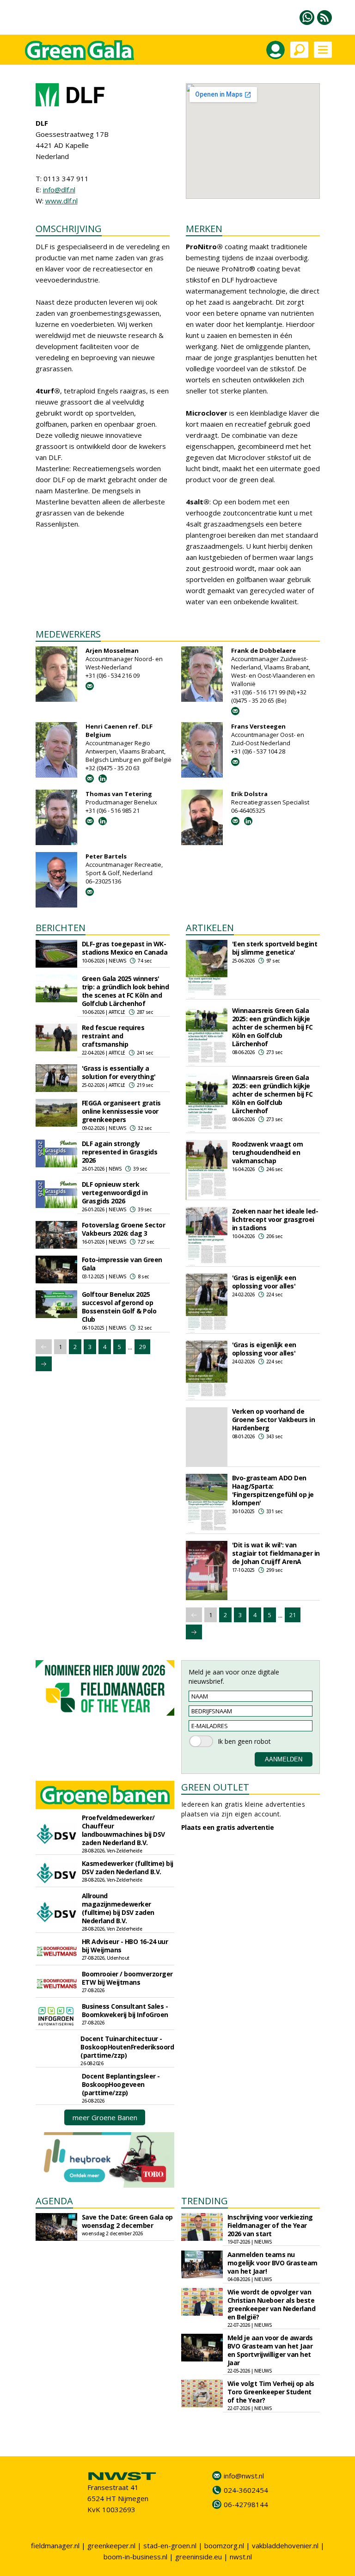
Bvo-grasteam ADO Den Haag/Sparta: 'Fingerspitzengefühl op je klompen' (273, 1490)
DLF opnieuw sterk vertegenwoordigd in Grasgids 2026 (115, 1193)
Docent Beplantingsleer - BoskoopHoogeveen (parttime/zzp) (121, 2084)
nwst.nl (241, 2557)
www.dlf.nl (61, 201)
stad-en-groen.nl (170, 2545)
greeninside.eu (199, 2557)
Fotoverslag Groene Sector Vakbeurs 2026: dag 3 (124, 1229)
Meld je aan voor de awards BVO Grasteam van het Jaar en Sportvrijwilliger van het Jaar (270, 2350)
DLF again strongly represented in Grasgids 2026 (120, 1152)
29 (142, 1347)
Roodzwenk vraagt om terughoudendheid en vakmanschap (268, 1152)
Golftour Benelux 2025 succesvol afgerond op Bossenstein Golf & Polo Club (119, 1307)
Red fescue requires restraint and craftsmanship (113, 1036)
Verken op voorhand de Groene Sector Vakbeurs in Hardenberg (274, 1420)
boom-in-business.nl (135, 2557)
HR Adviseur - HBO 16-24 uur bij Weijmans (125, 1946)
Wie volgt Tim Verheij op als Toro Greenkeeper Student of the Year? (271, 2392)
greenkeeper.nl (111, 2545)
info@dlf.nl (59, 190)
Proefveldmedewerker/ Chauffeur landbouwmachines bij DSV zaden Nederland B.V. (123, 1830)
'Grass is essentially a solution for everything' (119, 1072)
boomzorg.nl (224, 2545)
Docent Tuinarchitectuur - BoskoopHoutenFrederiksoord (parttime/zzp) (127, 2047)
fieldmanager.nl (55, 2545)
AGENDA (54, 2201)
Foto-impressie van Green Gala (122, 1264)
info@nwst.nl (244, 2476)
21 (293, 1615)
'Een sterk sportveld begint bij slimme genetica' (275, 948)
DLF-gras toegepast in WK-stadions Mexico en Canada (125, 948)
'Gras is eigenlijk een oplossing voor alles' (264, 1282)
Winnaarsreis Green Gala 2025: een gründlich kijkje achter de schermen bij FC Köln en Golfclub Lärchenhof (272, 1027)
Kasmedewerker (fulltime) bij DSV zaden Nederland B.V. (128, 1868)
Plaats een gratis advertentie (228, 1827)
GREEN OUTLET (215, 1787)
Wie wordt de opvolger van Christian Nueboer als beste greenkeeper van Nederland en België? (272, 2304)
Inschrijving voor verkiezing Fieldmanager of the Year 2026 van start (270, 2225)
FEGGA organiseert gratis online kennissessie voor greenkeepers (121, 1111)
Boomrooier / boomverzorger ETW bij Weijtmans (127, 1978)
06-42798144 (246, 2504)
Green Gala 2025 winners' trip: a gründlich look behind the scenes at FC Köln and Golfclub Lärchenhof (125, 991)
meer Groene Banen (105, 2117)
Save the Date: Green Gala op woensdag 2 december (127, 2221)
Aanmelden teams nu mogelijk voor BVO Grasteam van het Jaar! (272, 2263)
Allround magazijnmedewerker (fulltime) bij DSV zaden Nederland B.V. (118, 1908)
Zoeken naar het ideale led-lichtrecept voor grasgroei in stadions (275, 1219)
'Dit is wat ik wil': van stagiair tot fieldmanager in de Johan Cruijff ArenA (276, 1553)
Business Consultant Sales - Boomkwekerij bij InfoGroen (125, 2010)
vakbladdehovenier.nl (285, 2545)
